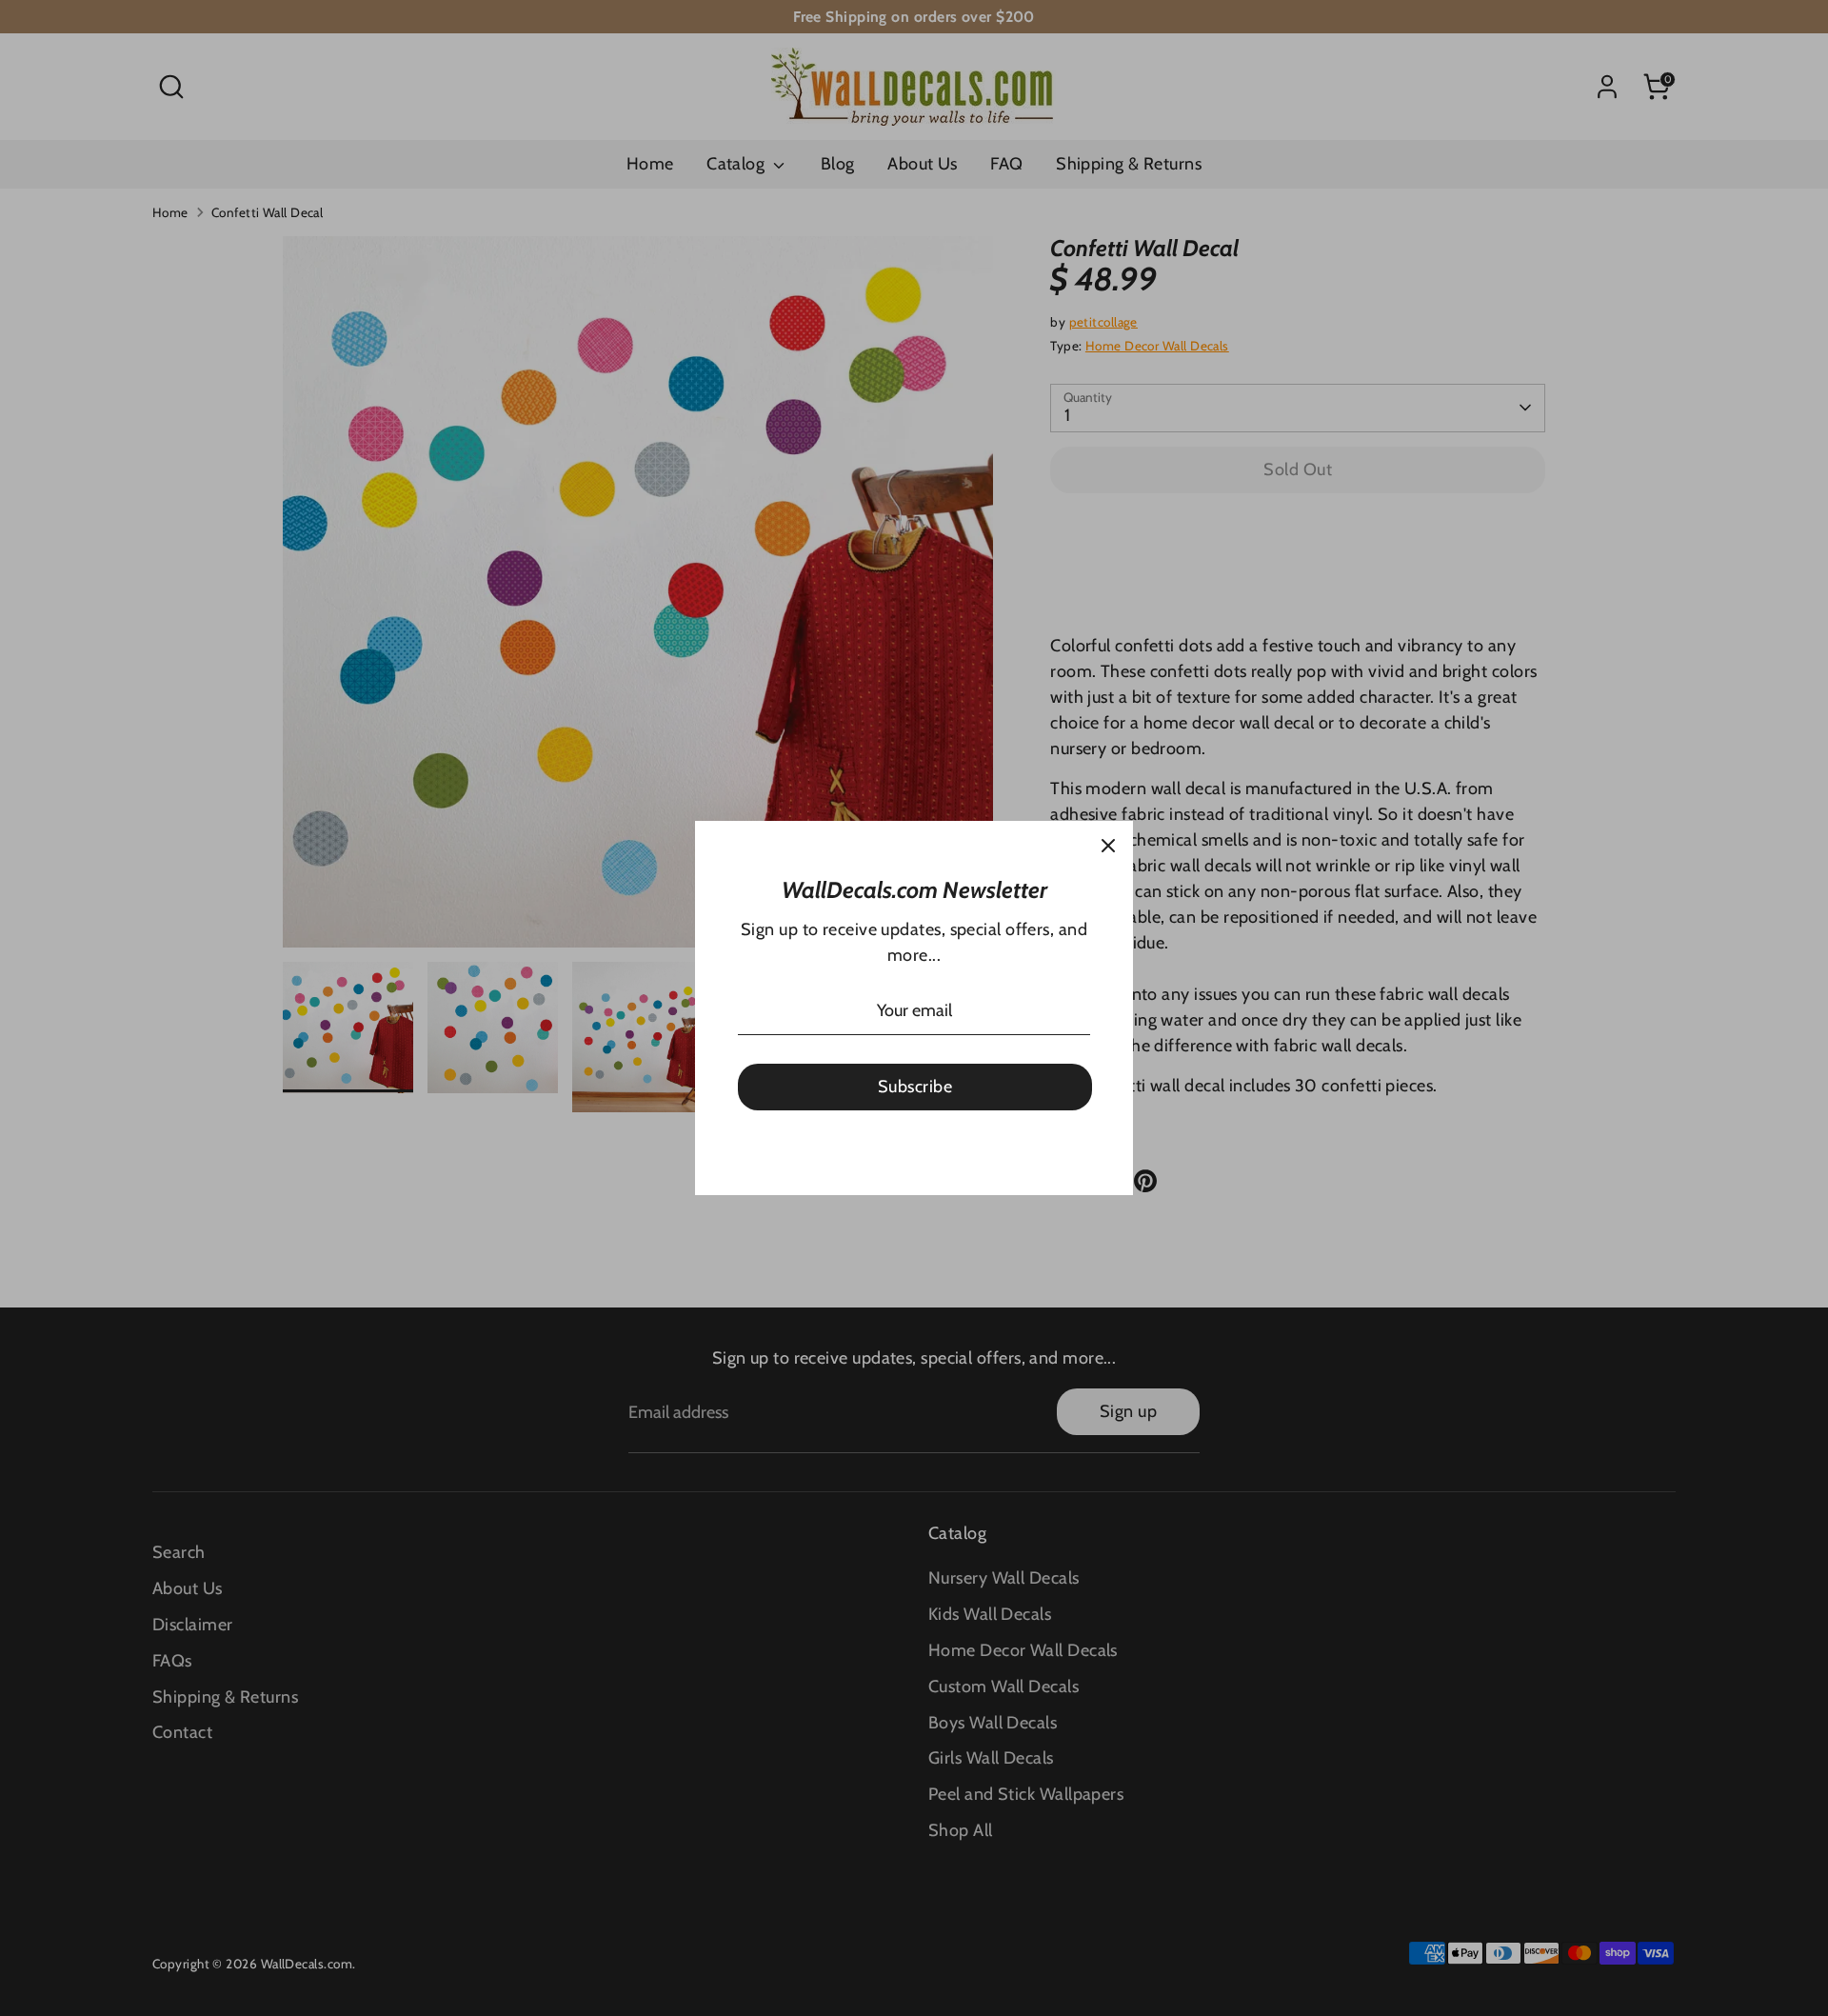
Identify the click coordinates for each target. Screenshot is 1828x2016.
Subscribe (915, 1087)
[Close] (1108, 846)
